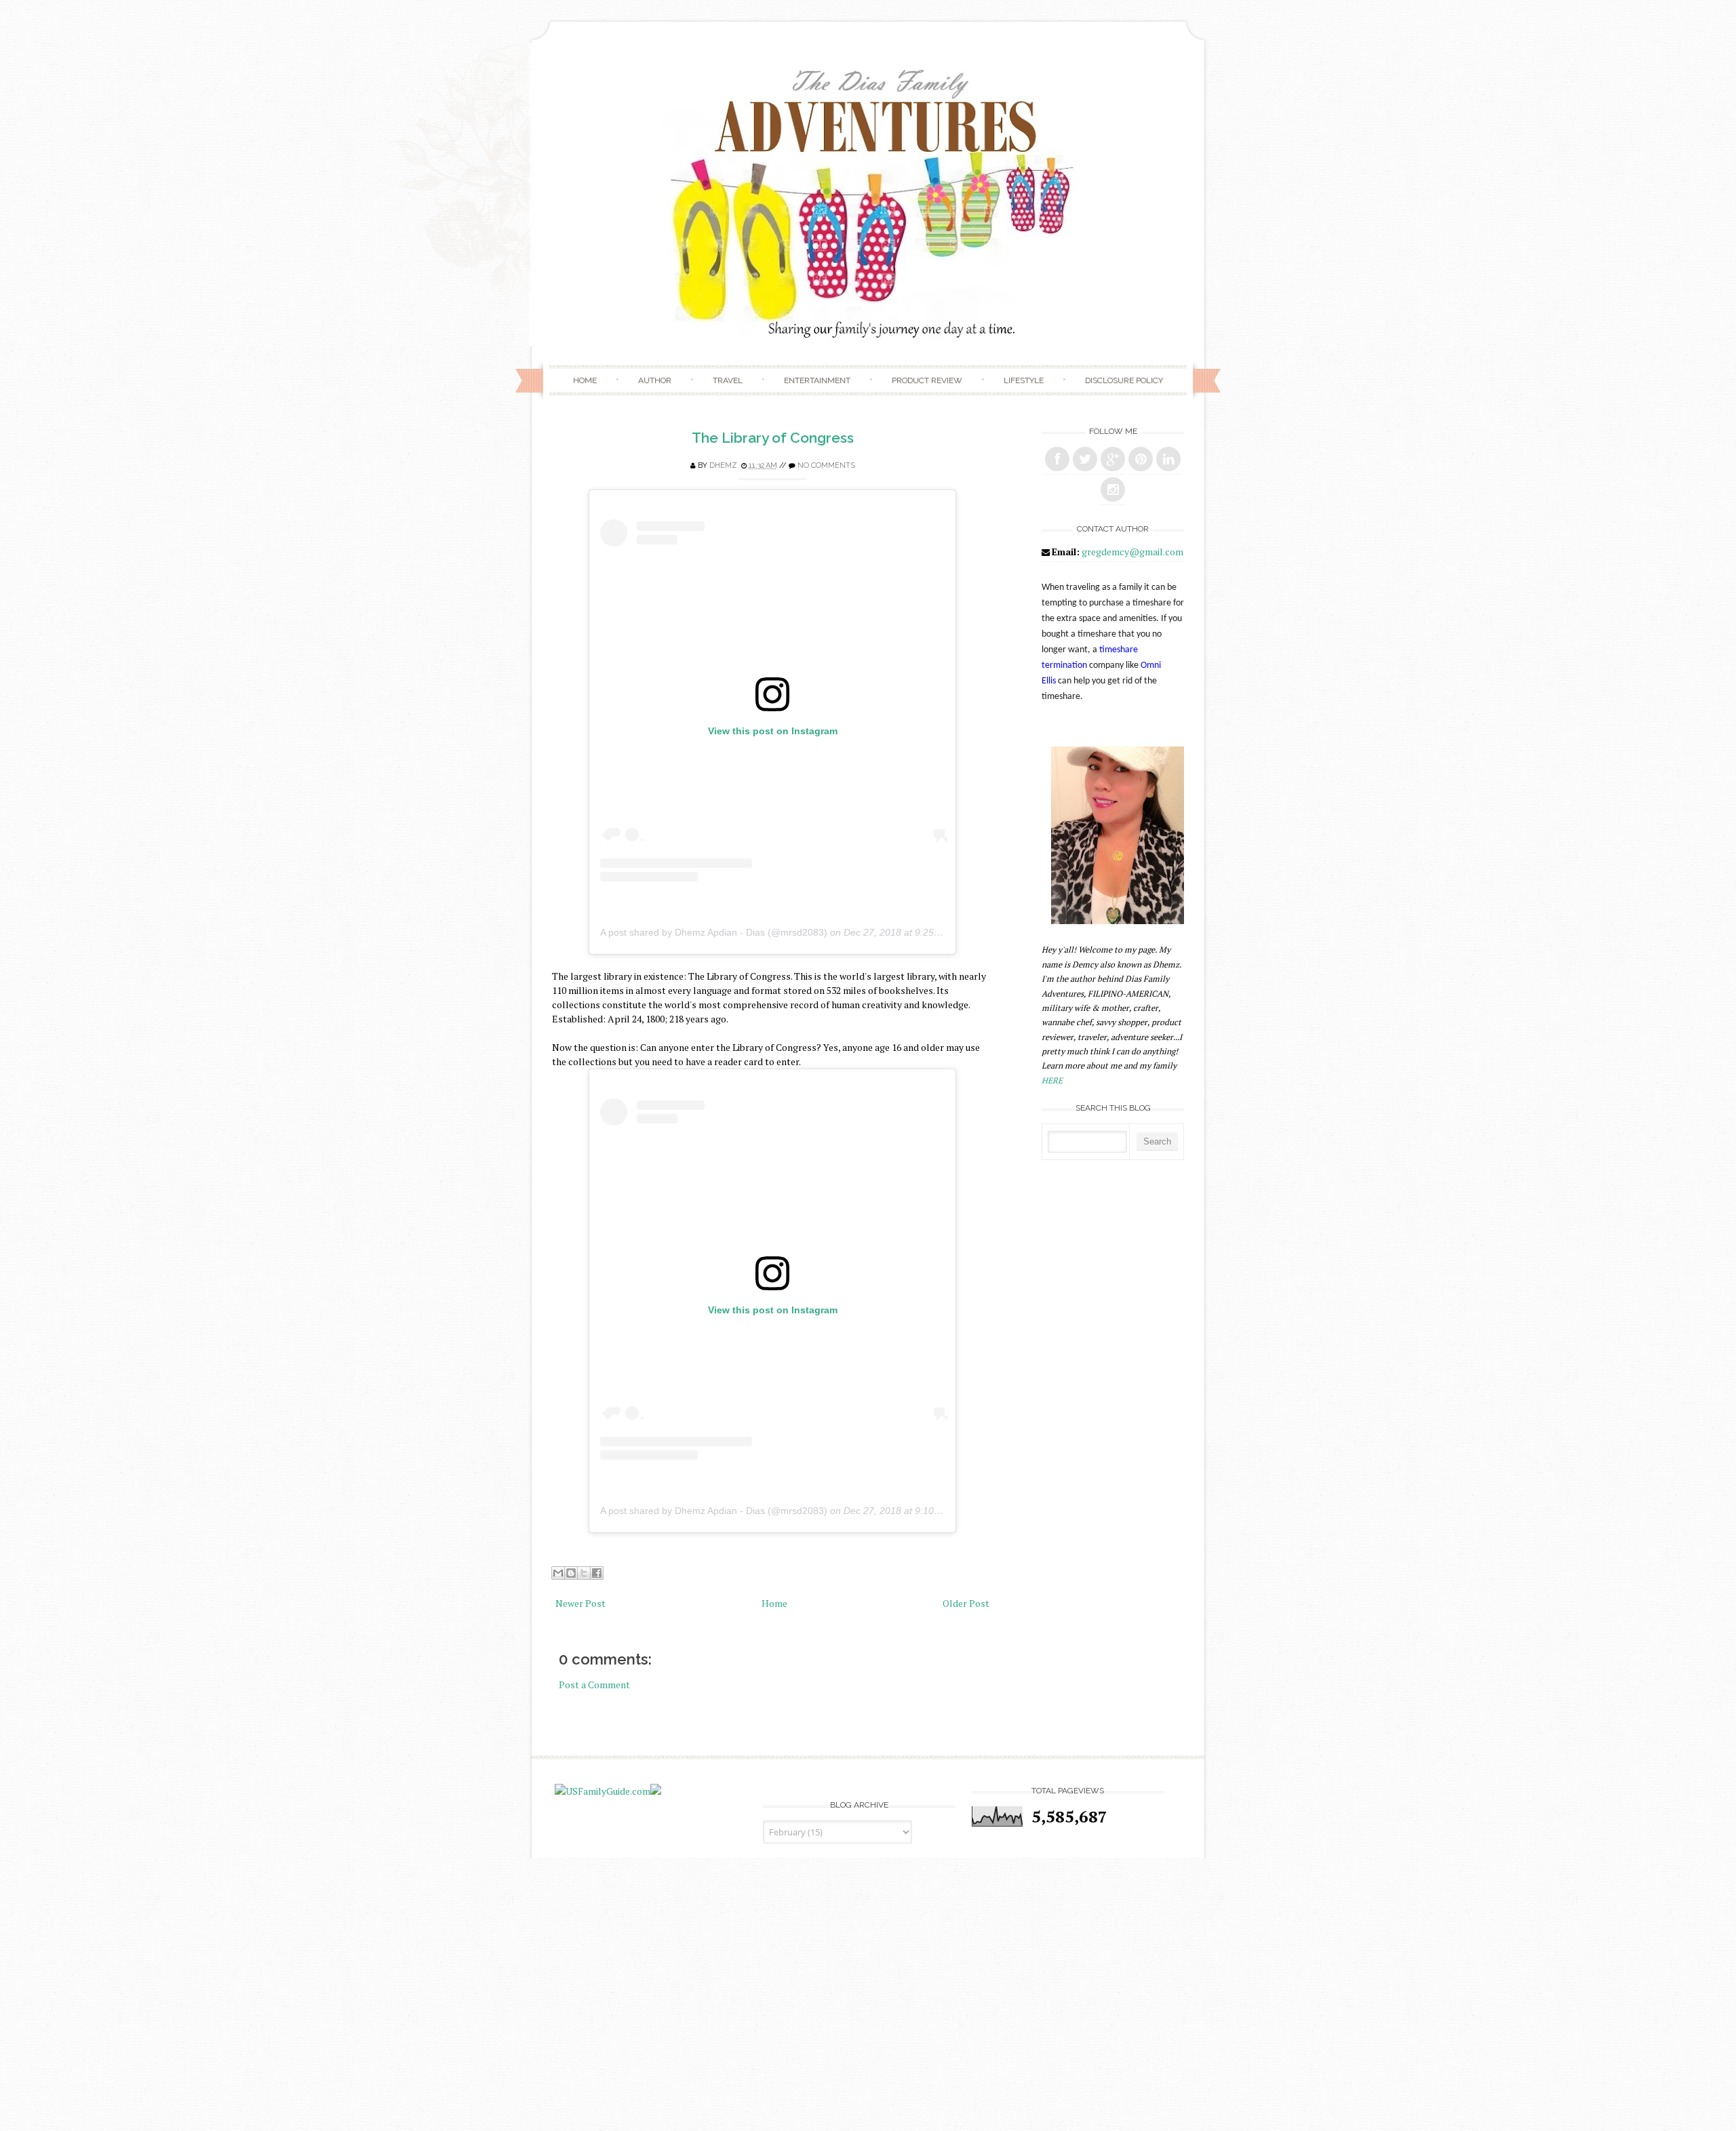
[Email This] (558, 1573)
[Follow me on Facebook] (1057, 459)
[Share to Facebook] (597, 1573)
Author (655, 380)
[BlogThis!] (571, 1573)
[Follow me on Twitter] (1085, 459)
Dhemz (723, 465)
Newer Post (580, 1603)
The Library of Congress (773, 438)
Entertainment (817, 380)
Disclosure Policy (1124, 380)
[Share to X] (584, 1573)
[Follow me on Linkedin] (1168, 459)
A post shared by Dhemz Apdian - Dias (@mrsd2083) (714, 932)
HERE (1052, 1080)
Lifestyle (1024, 380)
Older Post (966, 1603)
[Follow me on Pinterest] (1141, 459)
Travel (728, 380)
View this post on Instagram (773, 731)
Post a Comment (594, 1685)
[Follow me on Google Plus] (1113, 459)
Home (585, 380)
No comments (826, 465)
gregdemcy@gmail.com (1132, 552)
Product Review (927, 380)
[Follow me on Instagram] (1113, 490)
